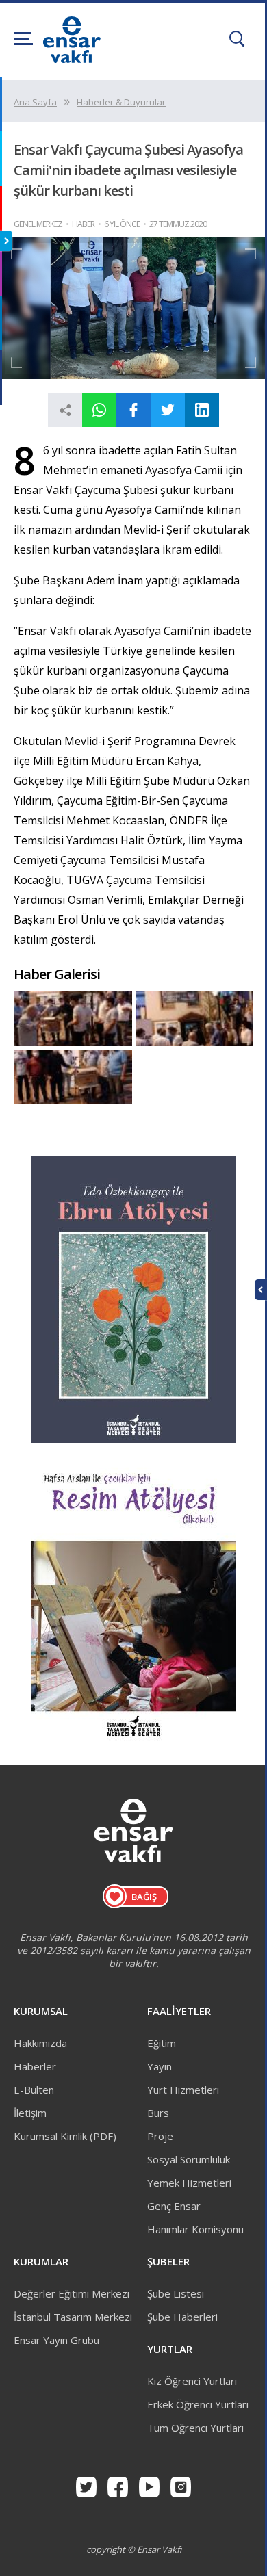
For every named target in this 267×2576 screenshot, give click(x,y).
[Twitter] (86, 2487)
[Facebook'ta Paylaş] (133, 410)
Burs (158, 2113)
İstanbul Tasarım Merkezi (73, 2317)
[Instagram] (181, 2487)
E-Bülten (34, 2090)
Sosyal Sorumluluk (189, 2159)
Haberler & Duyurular (121, 102)
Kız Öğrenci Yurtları (192, 2381)
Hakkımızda (40, 2043)
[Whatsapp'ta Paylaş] (99, 410)
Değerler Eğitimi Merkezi (72, 2293)
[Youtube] (149, 2487)
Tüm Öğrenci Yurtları (195, 2428)
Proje (160, 2136)
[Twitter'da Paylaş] (168, 410)
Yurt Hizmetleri (183, 2090)
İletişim (30, 2113)
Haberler (35, 2066)
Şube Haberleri (182, 2317)
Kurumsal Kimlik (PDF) (65, 2136)
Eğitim (162, 2043)
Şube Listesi (176, 2293)
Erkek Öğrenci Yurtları (198, 2404)
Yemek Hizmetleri (189, 2183)
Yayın (160, 2066)
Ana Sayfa (35, 102)
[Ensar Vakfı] (72, 59)
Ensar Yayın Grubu (56, 2340)
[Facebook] (118, 2487)
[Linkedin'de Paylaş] (202, 410)
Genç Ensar (174, 2206)
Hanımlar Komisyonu (195, 2229)
